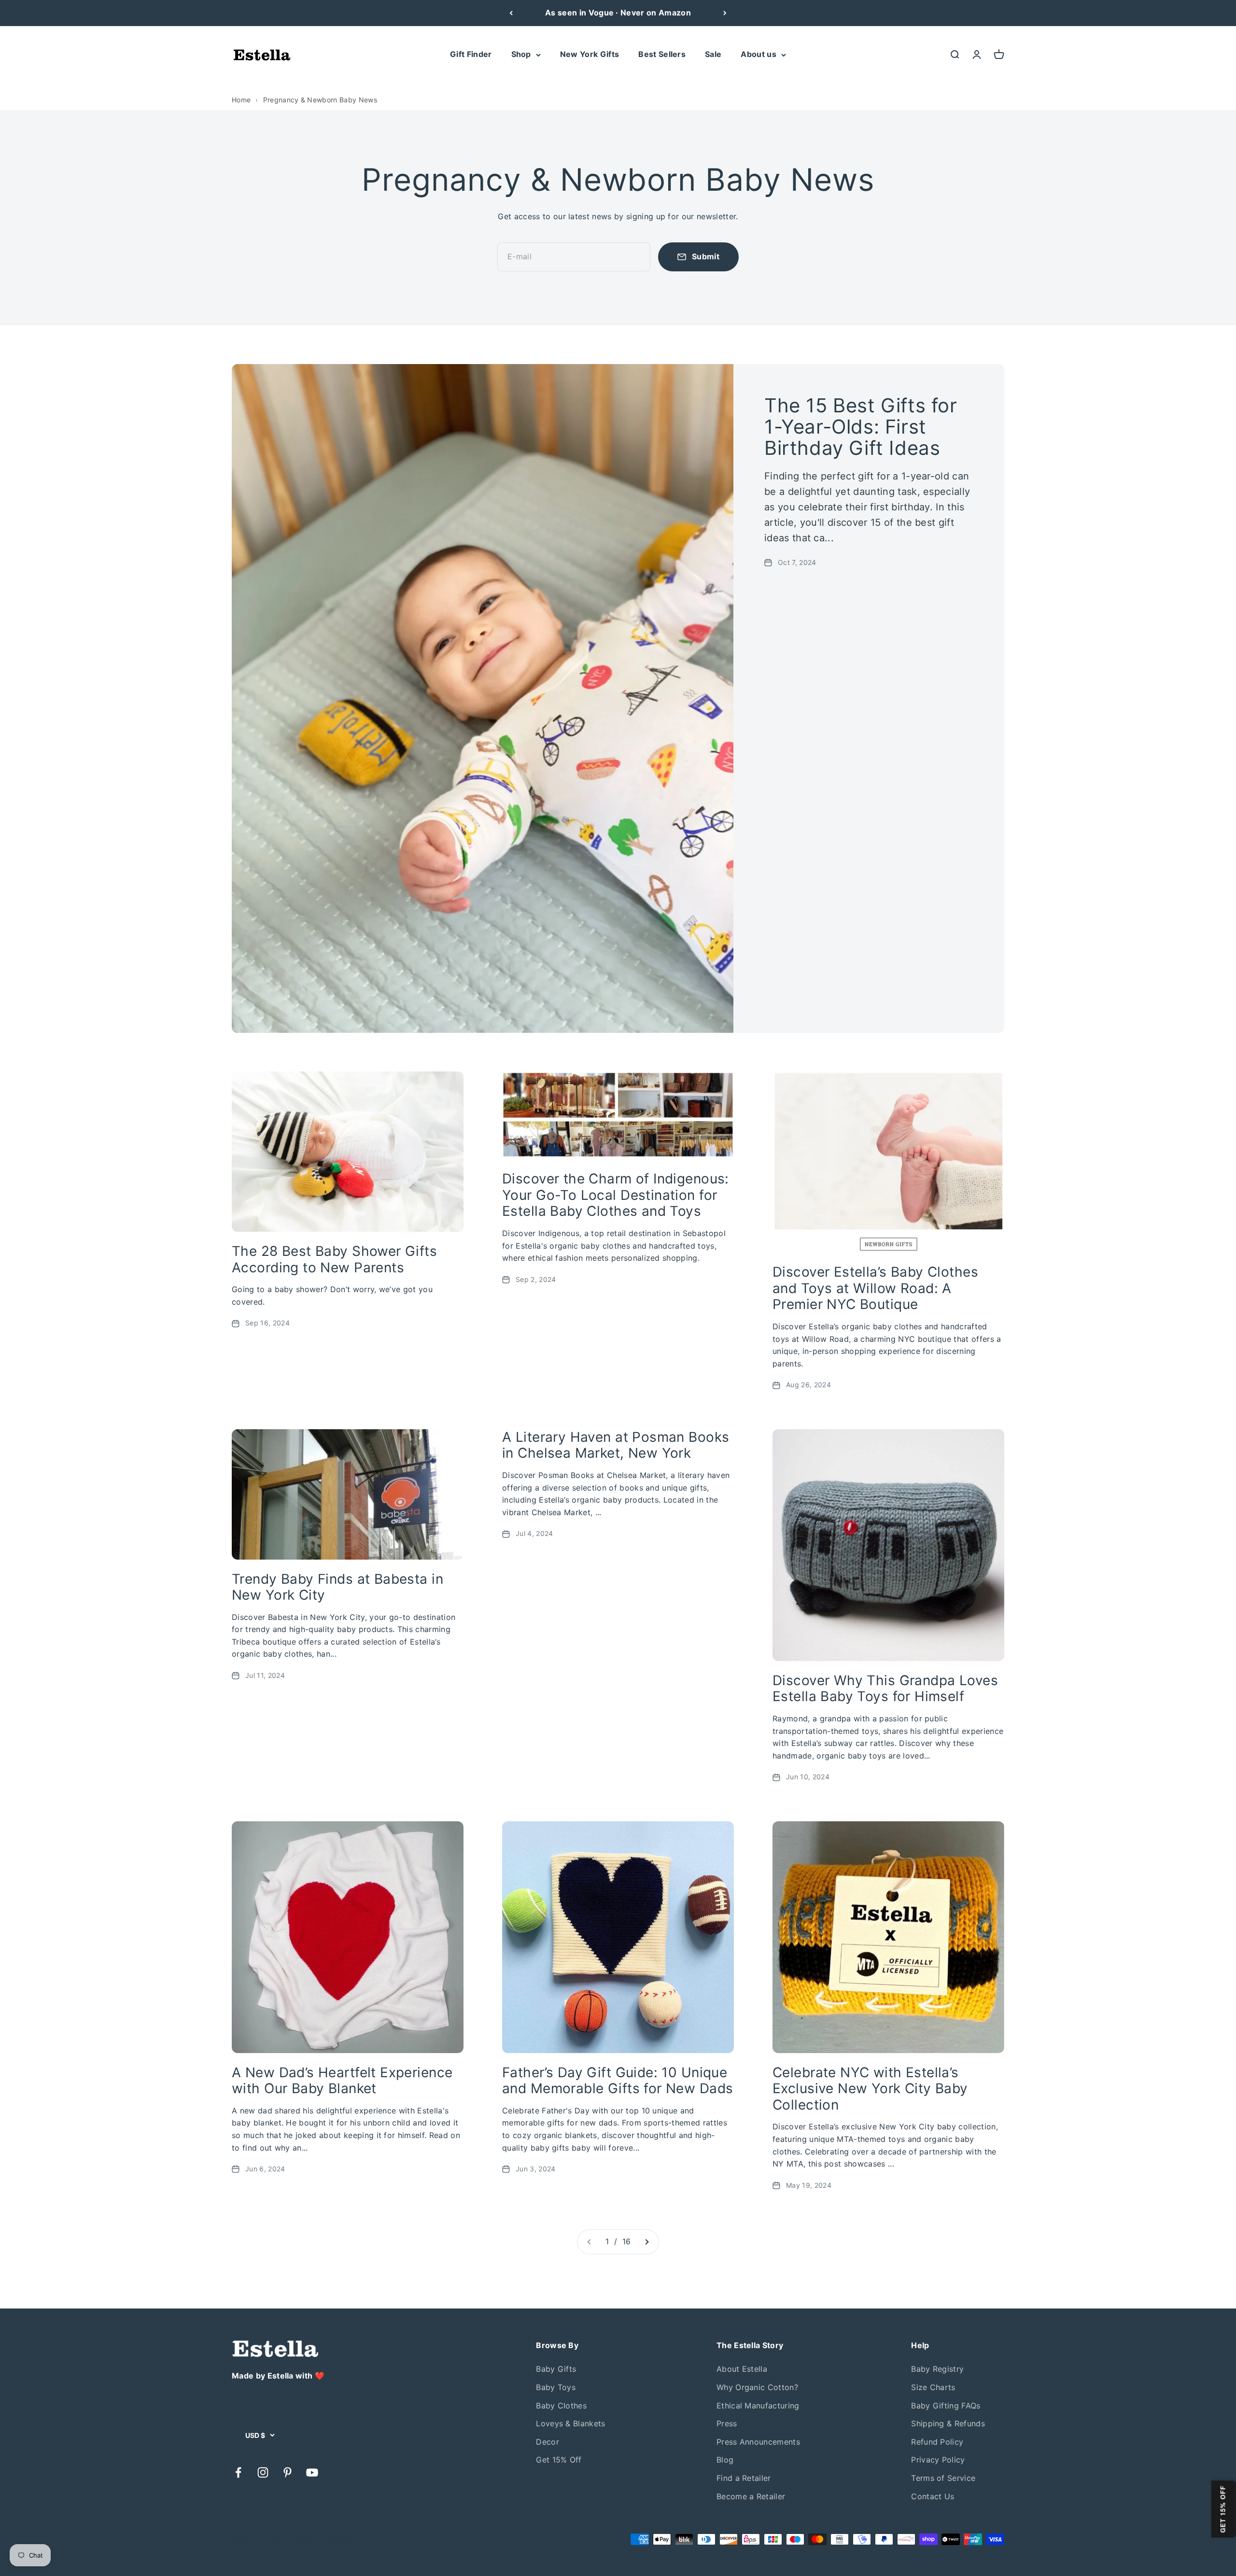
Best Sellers (662, 54)
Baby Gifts (556, 2369)
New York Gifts (590, 54)
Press (727, 2423)
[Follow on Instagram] (263, 2472)
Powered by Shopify (320, 2539)
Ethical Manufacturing (758, 2406)
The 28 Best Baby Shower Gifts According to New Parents (334, 1259)
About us (758, 54)
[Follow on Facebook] (238, 2472)
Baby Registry (937, 2369)
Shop (521, 54)
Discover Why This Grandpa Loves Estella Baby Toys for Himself (885, 1689)
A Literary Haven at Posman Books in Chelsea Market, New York (616, 1445)
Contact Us (933, 2496)
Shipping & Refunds (948, 2423)
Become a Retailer (751, 2496)
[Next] (725, 13)
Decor (548, 2442)
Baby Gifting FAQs (946, 2406)
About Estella (742, 2369)
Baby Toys (556, 2387)
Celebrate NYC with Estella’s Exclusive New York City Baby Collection (870, 2089)
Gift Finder (471, 54)
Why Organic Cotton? (757, 2387)
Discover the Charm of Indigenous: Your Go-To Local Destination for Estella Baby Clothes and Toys (616, 1195)
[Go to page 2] (646, 2242)
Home (241, 100)
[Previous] (511, 13)
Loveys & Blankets (570, 2423)
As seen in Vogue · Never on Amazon (618, 13)
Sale (713, 54)
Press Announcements (758, 2442)
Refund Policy (937, 2442)
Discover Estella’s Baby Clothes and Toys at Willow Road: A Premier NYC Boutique (875, 1288)
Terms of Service (943, 2478)
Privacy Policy (938, 2460)
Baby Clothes (561, 2406)
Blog (725, 2460)
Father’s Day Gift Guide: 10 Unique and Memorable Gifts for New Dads (618, 2081)
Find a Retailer (744, 2478)
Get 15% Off (559, 2460)
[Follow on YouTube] (312, 2472)
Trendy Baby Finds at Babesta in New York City (337, 1587)
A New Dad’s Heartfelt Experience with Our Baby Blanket (342, 2081)
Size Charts (933, 2387)
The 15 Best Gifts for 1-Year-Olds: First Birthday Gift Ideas (861, 427)
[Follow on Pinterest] (288, 2472)
